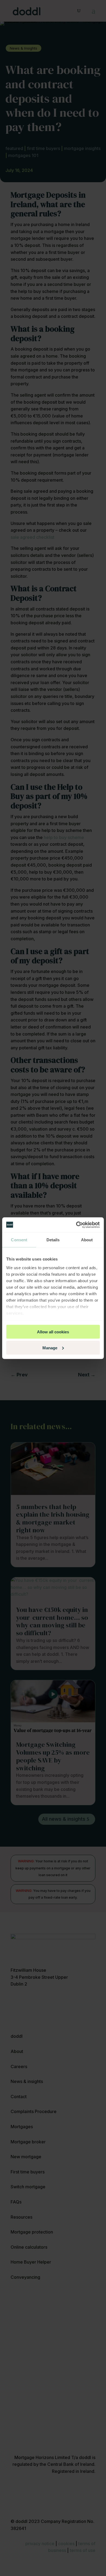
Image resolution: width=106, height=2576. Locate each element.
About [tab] (87, 1240)
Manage (50, 1348)
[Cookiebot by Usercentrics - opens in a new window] (76, 1225)
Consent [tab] (19, 1240)
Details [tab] (53, 1240)
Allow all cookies (53, 1332)
